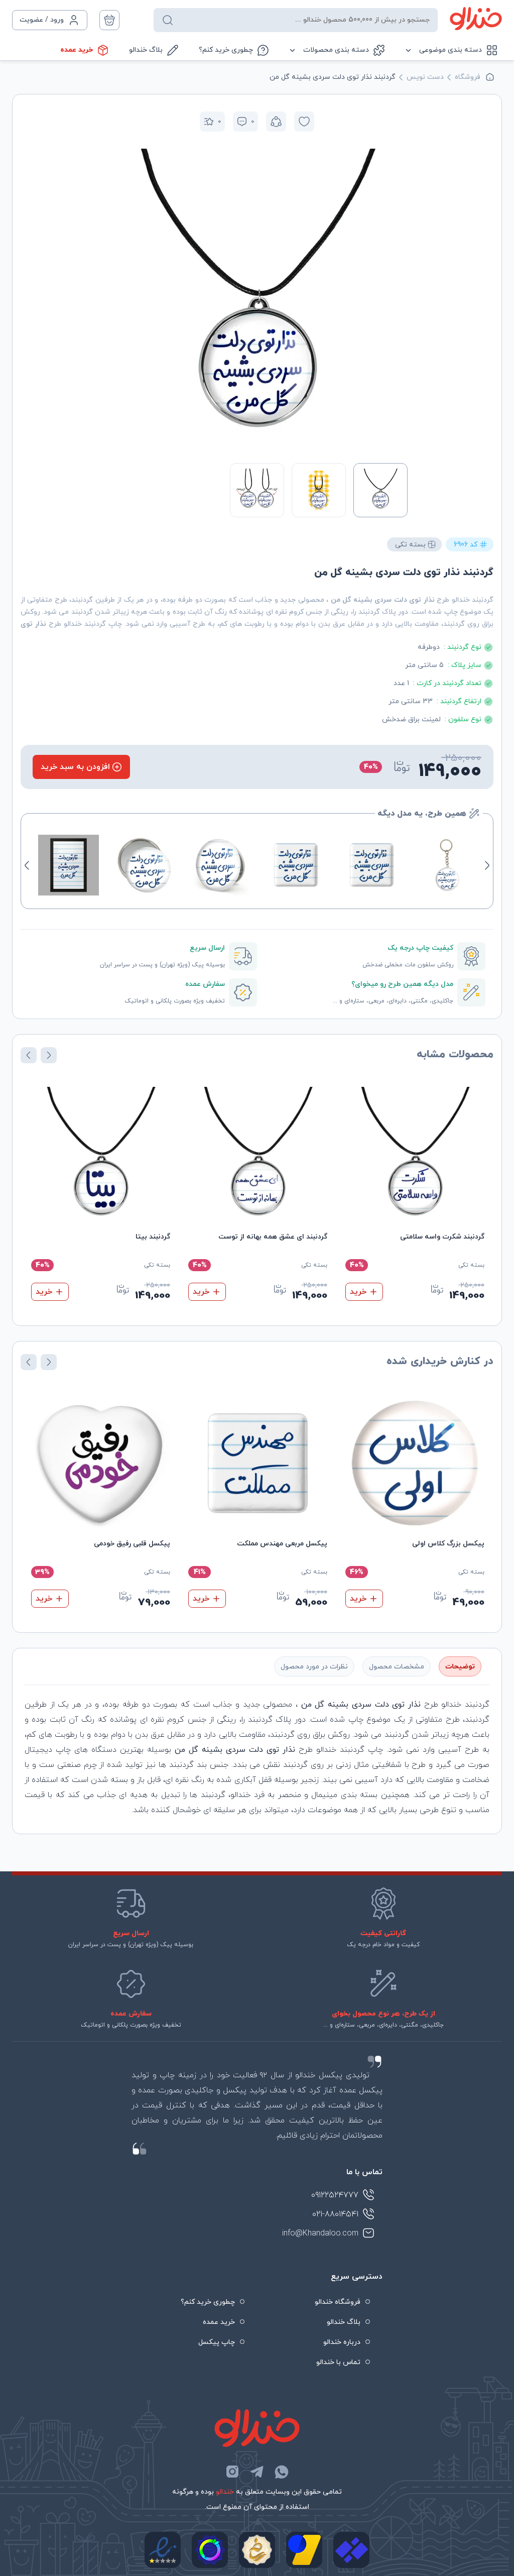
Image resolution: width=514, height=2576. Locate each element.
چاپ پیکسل (217, 2342)
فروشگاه (468, 77)
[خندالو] (476, 19)
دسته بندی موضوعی (451, 50)
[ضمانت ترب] (210, 2550)
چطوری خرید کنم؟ (226, 50)
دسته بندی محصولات (336, 50)
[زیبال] (351, 2550)
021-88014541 (335, 2214)
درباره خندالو (342, 2342)
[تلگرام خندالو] (257, 2472)
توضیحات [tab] (460, 1667)
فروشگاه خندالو (338, 2302)
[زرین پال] (304, 2550)
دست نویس (425, 77)
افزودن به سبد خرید (75, 767)
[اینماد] (163, 2550)
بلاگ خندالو (146, 50)
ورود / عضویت (42, 20)
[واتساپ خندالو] (282, 2472)
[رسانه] (257, 2550)
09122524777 (335, 2195)
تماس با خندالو (338, 2362)
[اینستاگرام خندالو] (232, 2472)
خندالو (225, 2492)
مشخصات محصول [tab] (397, 1667)
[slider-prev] (397, 299)
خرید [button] (358, 1292)
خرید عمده (77, 50)
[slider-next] (117, 299)
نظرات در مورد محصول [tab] (314, 1667)
